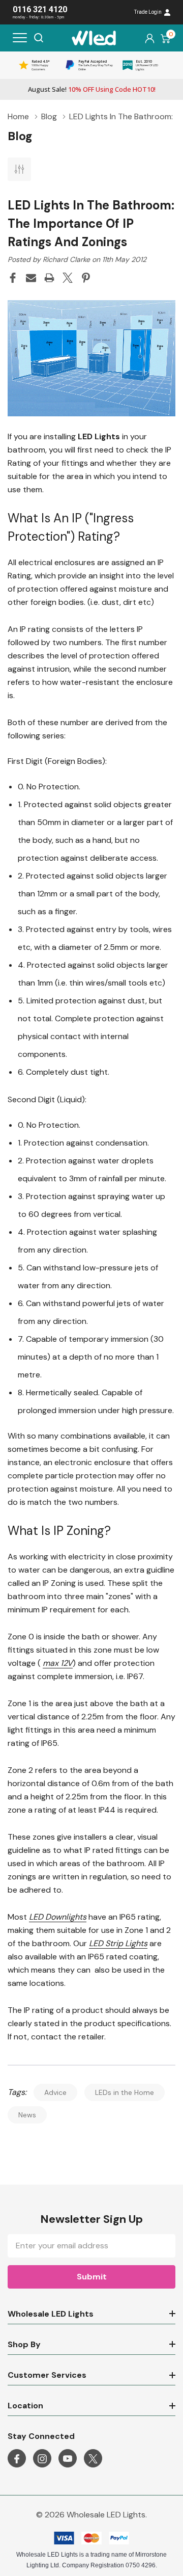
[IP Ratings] (91, 357)
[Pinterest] (86, 278)
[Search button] (39, 38)
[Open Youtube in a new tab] (68, 2459)
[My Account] (150, 38)
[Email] (31, 278)
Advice (55, 2092)
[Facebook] (13, 278)
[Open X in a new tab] (93, 2459)
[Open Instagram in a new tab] (42, 2459)
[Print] (49, 278)
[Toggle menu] (20, 38)
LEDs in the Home (125, 2092)
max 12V (58, 1663)
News (27, 2115)
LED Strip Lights (118, 1943)
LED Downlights (58, 1917)
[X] (68, 278)
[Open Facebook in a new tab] (17, 2459)
